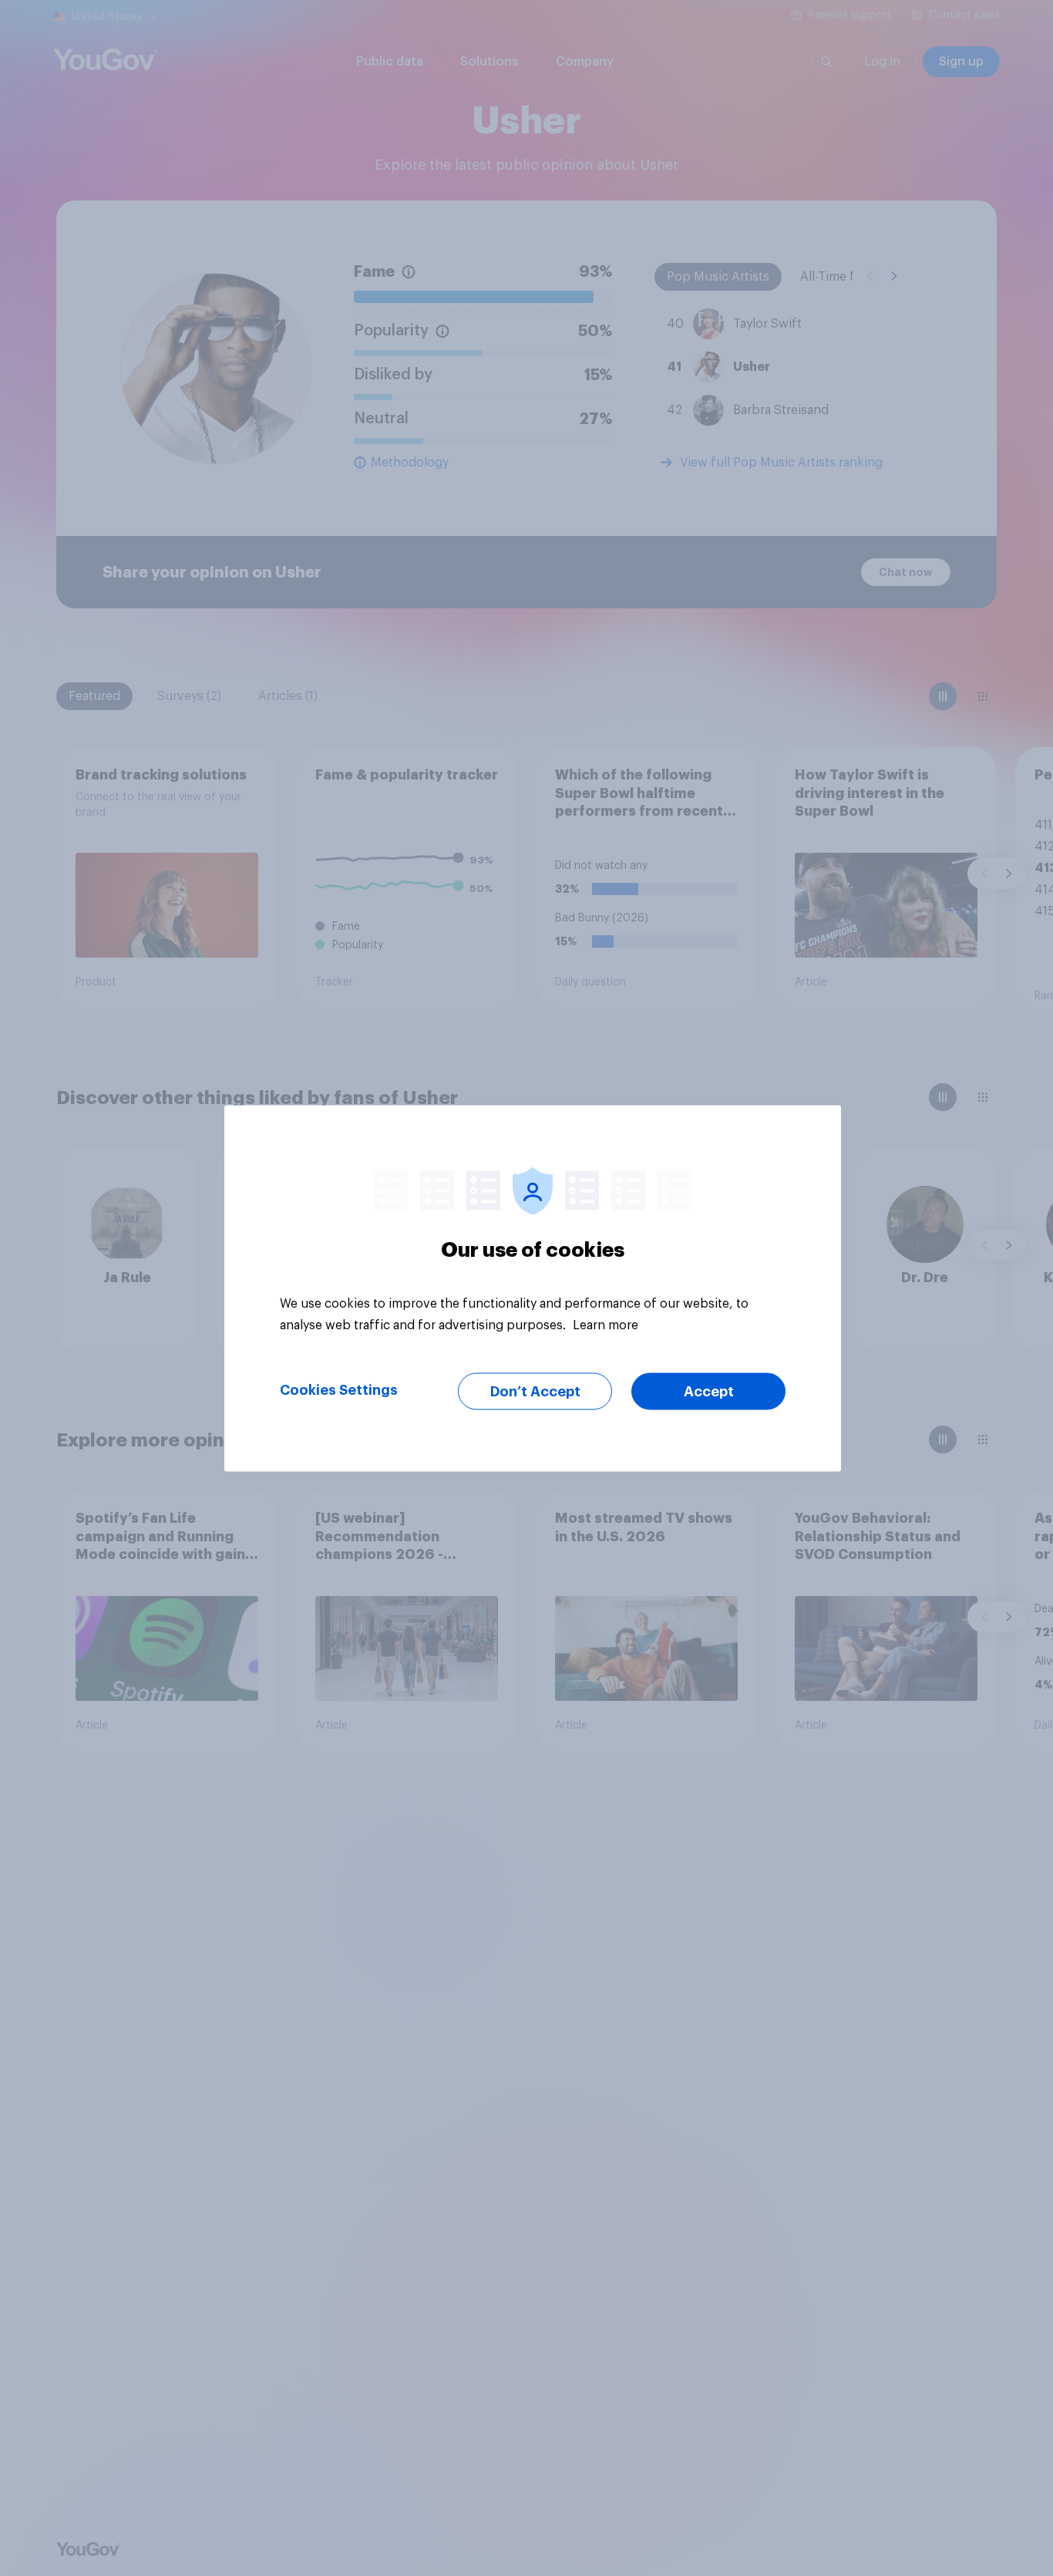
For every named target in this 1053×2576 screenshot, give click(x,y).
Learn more (606, 1325)
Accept (709, 1391)
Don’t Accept (535, 1391)
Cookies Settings (339, 1389)
